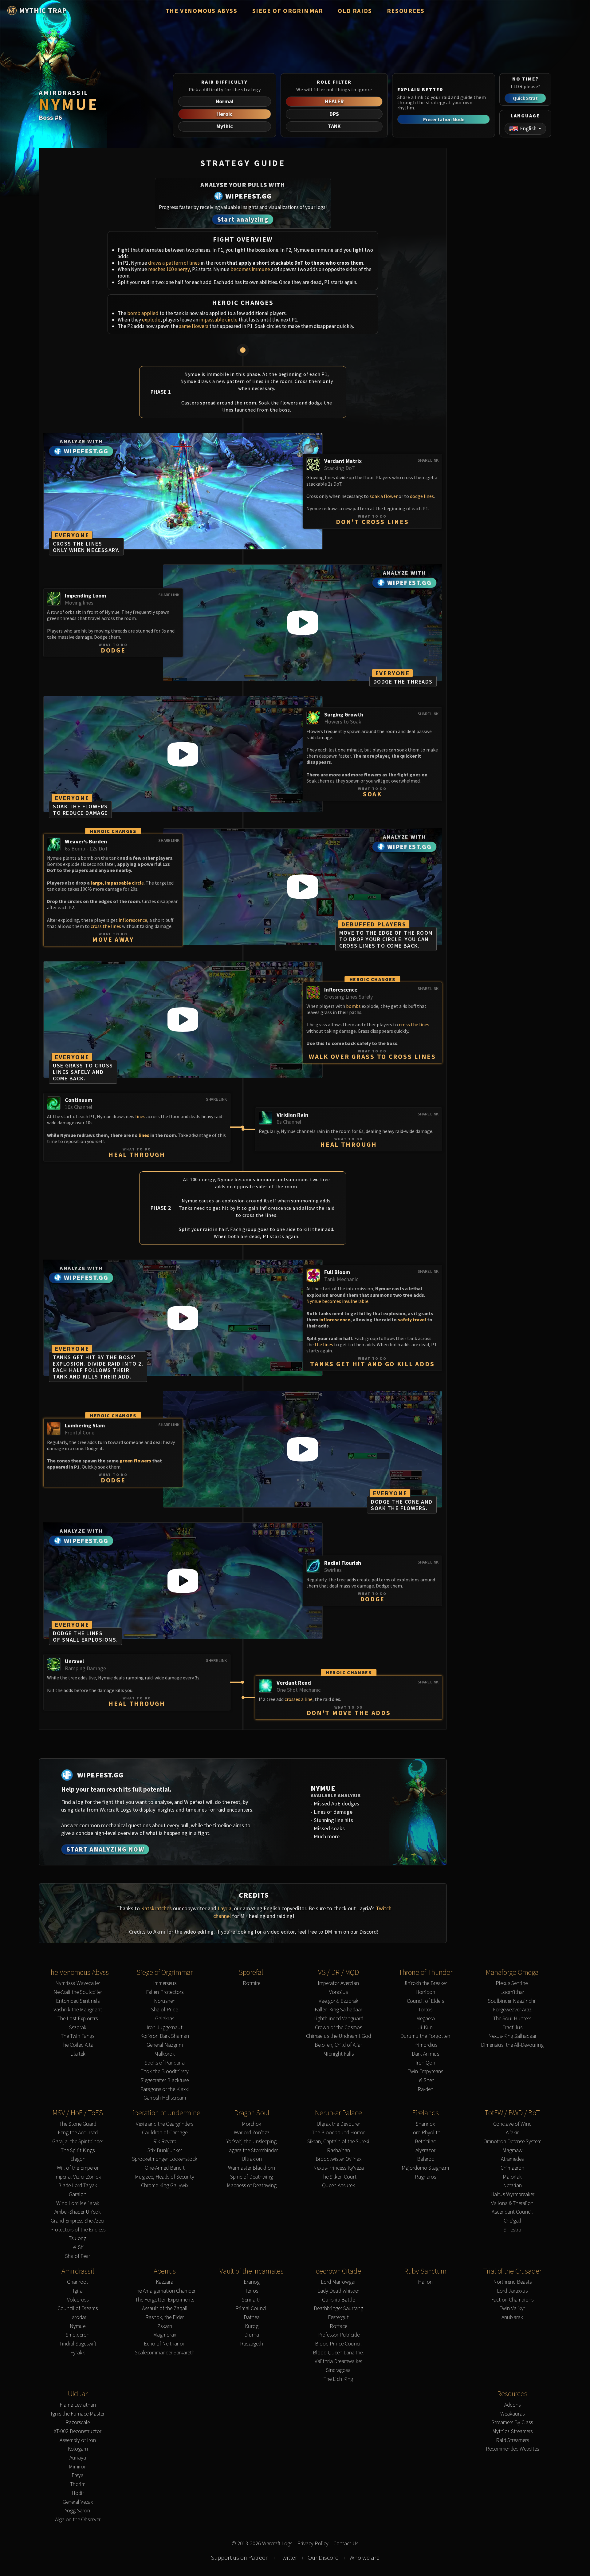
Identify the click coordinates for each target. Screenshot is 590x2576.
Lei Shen (425, 2080)
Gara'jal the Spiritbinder (78, 2142)
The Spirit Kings (78, 2150)
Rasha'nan (338, 2150)
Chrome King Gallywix (165, 2185)
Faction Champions (512, 2300)
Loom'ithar (512, 1992)
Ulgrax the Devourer (338, 2124)
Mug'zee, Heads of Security (165, 2177)
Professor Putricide (338, 2335)
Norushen (165, 2001)
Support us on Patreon (240, 2558)
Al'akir (512, 2133)
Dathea (252, 2317)
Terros (252, 2291)
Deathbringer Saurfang (338, 2308)
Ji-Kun (425, 2028)
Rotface (338, 2326)
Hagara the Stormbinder (252, 2150)
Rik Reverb (165, 2142)
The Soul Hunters (512, 2019)
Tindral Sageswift (78, 2344)
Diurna (252, 2335)
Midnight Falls (338, 2054)
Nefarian (512, 2185)
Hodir (78, 2493)
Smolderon (78, 2335)
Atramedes (512, 2159)
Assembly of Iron (78, 2440)
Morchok (252, 2124)
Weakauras (512, 2414)
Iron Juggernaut (165, 2028)
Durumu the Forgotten (425, 2036)
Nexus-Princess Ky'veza (338, 2168)
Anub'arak (512, 2317)
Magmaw (512, 2150)
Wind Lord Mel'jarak (78, 2203)
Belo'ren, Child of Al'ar (338, 2045)
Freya (78, 2475)
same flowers (194, 326)
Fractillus (512, 2028)
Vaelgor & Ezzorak (338, 2001)
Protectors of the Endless (78, 2230)
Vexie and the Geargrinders (165, 2124)
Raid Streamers (512, 2440)
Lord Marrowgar (338, 2282)
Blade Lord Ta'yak (78, 2185)
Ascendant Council (512, 2212)
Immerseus (165, 1983)
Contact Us (346, 2544)
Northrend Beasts (512, 2282)
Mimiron (78, 2467)
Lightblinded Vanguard (338, 2019)
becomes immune (250, 269)
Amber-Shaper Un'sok (78, 2212)
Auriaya (78, 2458)
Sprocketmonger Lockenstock (165, 2159)
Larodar (78, 2317)
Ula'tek (78, 2054)
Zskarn (165, 2326)
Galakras (165, 2019)
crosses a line (299, 1699)
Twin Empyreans (425, 2071)
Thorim (78, 2484)
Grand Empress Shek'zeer (78, 2221)
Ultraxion (252, 2159)
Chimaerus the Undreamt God (338, 2036)
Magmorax (165, 2335)
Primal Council (252, 2308)
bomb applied (143, 313)
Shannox (425, 2124)
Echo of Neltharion (165, 2344)
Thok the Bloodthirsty (165, 2071)
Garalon (78, 2194)
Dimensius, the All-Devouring (512, 2045)
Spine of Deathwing (252, 2177)
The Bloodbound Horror (338, 2133)
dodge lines (422, 496)
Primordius (425, 2045)
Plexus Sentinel (512, 1983)
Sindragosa (338, 2370)
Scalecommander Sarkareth (165, 2353)
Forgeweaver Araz (512, 2010)
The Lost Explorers (78, 2019)
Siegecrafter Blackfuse (165, 2080)
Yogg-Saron (78, 2511)
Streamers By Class (512, 2422)
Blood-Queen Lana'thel (338, 2353)
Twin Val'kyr (512, 2308)
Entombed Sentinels (78, 2001)
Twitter (288, 2558)
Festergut (338, 2317)
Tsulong (78, 2238)
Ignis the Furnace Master (78, 2414)
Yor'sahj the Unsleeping (252, 2142)
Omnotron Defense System (512, 2142)
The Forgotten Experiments (165, 2300)
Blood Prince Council (338, 2344)
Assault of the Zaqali (165, 2308)
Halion (425, 2282)
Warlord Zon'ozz (252, 2133)
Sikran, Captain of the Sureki (338, 2142)
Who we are (364, 2558)
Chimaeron (512, 2168)
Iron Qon (425, 2063)
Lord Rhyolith (425, 2133)
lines (140, 1116)
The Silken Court (338, 2177)
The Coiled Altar (78, 2045)
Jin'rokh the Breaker (425, 1983)
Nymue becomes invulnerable (337, 1301)
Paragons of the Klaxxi (165, 2089)
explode (151, 320)
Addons (512, 2405)
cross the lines (106, 926)
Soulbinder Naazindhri (512, 2001)
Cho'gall (512, 2221)
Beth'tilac (425, 2142)
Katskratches (156, 1908)
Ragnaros (425, 2177)
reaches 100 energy (169, 269)
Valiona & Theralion (512, 2203)
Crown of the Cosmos (338, 2028)
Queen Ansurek (338, 2185)
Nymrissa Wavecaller (78, 1983)
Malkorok (165, 2054)
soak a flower (384, 496)
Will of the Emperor (78, 2168)
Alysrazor (425, 2150)
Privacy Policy (313, 2544)
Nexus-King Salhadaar (512, 2036)
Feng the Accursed (78, 2133)
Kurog (252, 2326)
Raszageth (252, 2344)
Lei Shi (78, 2247)
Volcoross (78, 2300)
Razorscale (78, 2422)
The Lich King (338, 2379)
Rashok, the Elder (165, 2317)
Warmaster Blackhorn (252, 2168)
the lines (324, 1344)
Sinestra (512, 2230)
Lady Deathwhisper (338, 2291)
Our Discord (323, 2558)
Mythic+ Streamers (512, 2431)
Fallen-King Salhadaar (338, 2010)
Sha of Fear (78, 2256)
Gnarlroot (78, 2282)
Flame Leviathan (78, 2405)
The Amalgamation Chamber (165, 2291)
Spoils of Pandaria (165, 2063)
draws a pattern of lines (174, 263)
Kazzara (165, 2282)
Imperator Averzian (338, 1983)
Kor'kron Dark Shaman (165, 2036)
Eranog (252, 2282)
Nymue (78, 2326)
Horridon (425, 1992)
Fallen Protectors (165, 1992)
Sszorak (78, 2028)
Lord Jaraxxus (512, 2291)
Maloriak (512, 2177)
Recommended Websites (512, 2449)
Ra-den (425, 2089)
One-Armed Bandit (165, 2168)
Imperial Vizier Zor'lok (78, 2177)
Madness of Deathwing (252, 2185)
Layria (224, 1908)
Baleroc (425, 2159)
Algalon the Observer (78, 2520)
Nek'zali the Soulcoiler (78, 1992)
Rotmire (252, 1983)
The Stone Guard (78, 2124)
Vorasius (338, 1992)
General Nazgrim (165, 2045)
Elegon (78, 2159)
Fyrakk (78, 2353)
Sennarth (252, 2300)
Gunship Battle (338, 2300)
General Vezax (78, 2502)
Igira (78, 2291)
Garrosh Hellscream (165, 2098)
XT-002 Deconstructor (78, 2431)
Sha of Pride (165, 2010)
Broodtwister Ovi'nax (338, 2159)
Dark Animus (425, 2054)
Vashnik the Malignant (78, 2010)
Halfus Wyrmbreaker (512, 2194)
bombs (353, 1006)
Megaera (425, 2019)
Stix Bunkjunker (165, 2150)
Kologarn (78, 2449)
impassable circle (218, 320)
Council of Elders (425, 2001)
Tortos (425, 2010)
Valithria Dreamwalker (338, 2361)
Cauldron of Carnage (165, 2133)
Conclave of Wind (512, 2124)
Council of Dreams (78, 2308)
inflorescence (133, 920)
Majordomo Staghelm (425, 2168)
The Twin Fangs (78, 2036)
